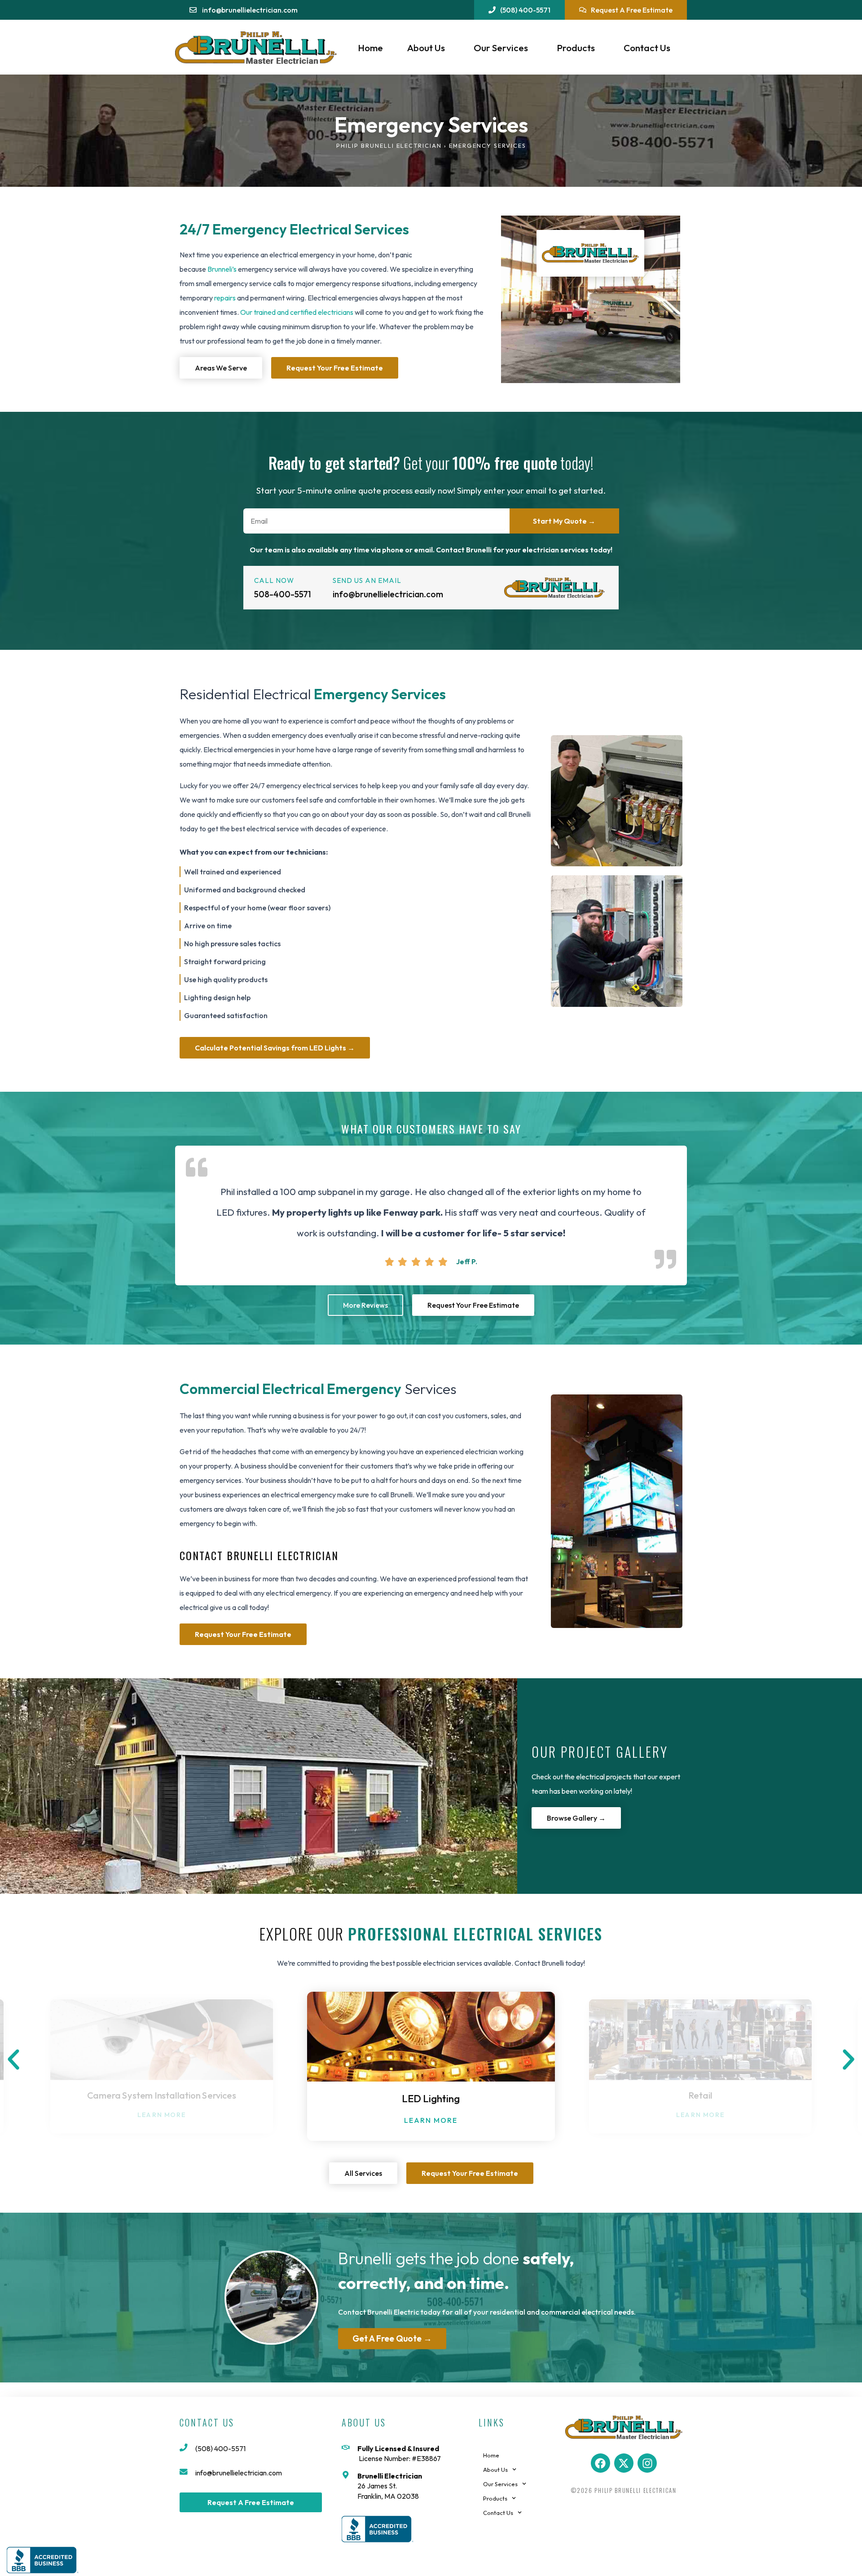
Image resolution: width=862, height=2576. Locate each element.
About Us (426, 48)
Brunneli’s (222, 269)
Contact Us (647, 48)
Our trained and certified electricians (297, 312)
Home (370, 48)
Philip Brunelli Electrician (389, 146)
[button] (13, 2060)
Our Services (501, 48)
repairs (225, 298)
